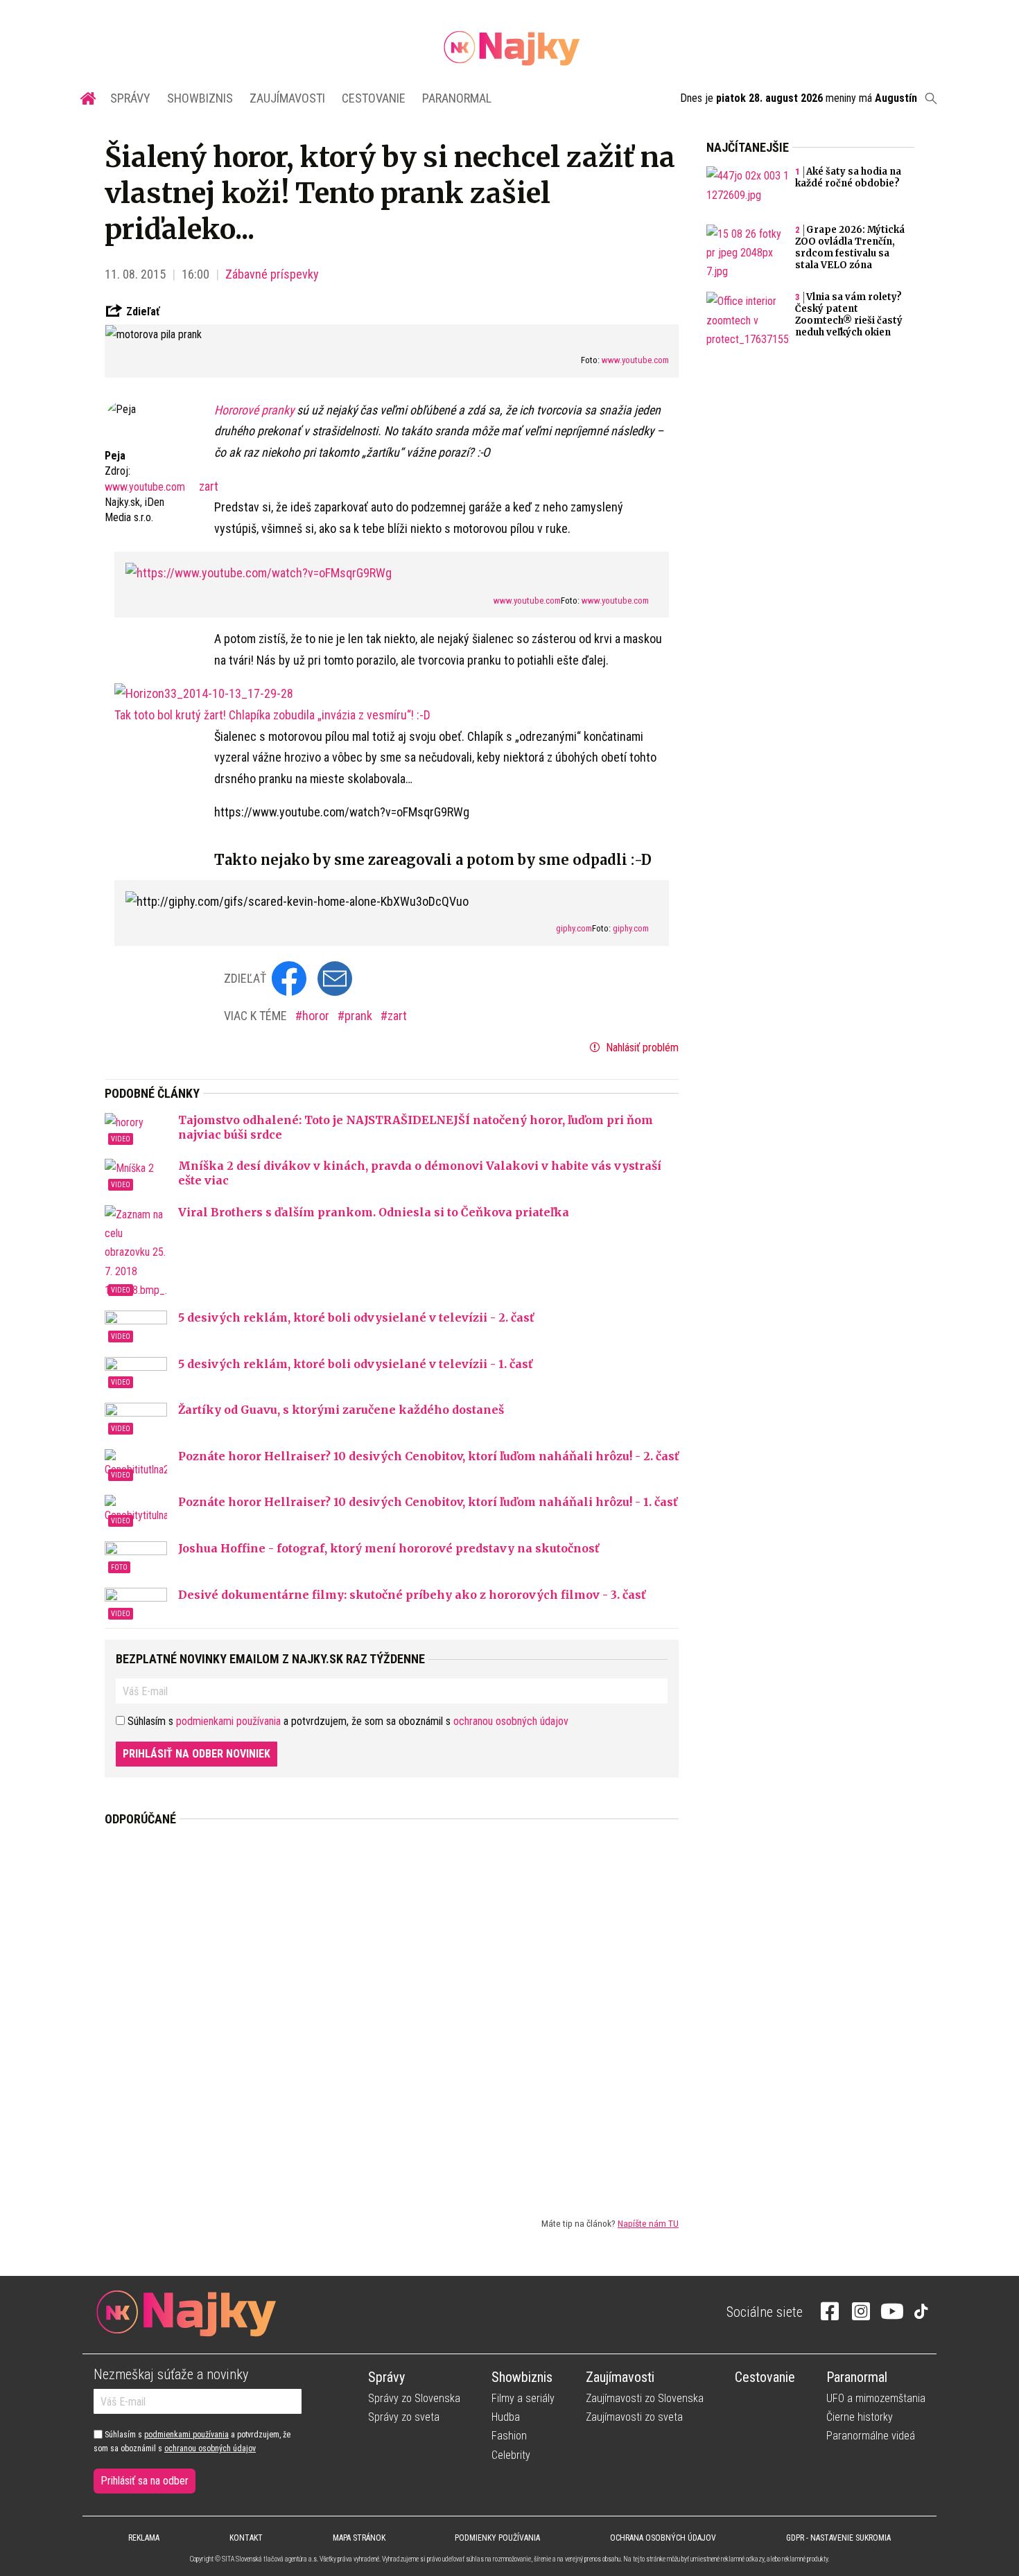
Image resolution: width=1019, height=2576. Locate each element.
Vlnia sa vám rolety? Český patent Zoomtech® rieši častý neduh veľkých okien (849, 315)
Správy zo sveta (404, 2417)
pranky (279, 410)
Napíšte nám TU (648, 2223)
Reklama (144, 2538)
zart (209, 486)
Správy (130, 98)
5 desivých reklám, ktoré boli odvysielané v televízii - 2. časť (356, 1317)
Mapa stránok (359, 2538)
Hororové (238, 410)
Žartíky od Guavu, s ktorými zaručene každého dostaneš (341, 1410)
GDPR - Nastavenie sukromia (838, 2538)
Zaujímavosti (287, 98)
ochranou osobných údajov (511, 1721)
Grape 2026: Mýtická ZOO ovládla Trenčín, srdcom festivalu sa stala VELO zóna (850, 247)
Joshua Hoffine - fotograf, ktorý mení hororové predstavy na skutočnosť (389, 1548)
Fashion (509, 2436)
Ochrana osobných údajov (663, 2538)
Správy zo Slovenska (414, 2398)
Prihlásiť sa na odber (145, 2481)
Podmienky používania (497, 2538)
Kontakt (246, 2538)
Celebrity (511, 2455)
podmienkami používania (228, 1721)
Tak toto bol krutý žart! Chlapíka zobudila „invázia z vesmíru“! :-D (272, 715)
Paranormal (457, 98)
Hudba (506, 2417)
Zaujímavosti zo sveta (634, 2417)
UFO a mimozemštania (876, 2398)
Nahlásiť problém (641, 1048)
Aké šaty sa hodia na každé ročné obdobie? (848, 177)
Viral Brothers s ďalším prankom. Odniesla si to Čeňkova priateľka (374, 1212)
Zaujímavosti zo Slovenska (645, 2398)
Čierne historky (860, 2417)
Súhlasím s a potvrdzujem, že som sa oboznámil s (192, 2442)
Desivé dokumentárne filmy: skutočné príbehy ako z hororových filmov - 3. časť (412, 1595)
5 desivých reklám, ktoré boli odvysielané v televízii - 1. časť (355, 1364)
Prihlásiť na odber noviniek (197, 1754)
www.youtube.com (635, 360)
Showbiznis (200, 98)
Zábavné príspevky (272, 274)
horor (317, 1016)
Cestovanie (374, 98)
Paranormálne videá (871, 2436)
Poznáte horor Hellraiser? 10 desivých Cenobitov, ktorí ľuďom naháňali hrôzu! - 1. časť (428, 1502)
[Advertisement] (392, 2010)
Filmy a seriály (523, 2398)
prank (360, 1016)
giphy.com (574, 928)
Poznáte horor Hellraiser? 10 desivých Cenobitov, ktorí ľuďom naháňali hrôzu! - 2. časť (428, 1456)
